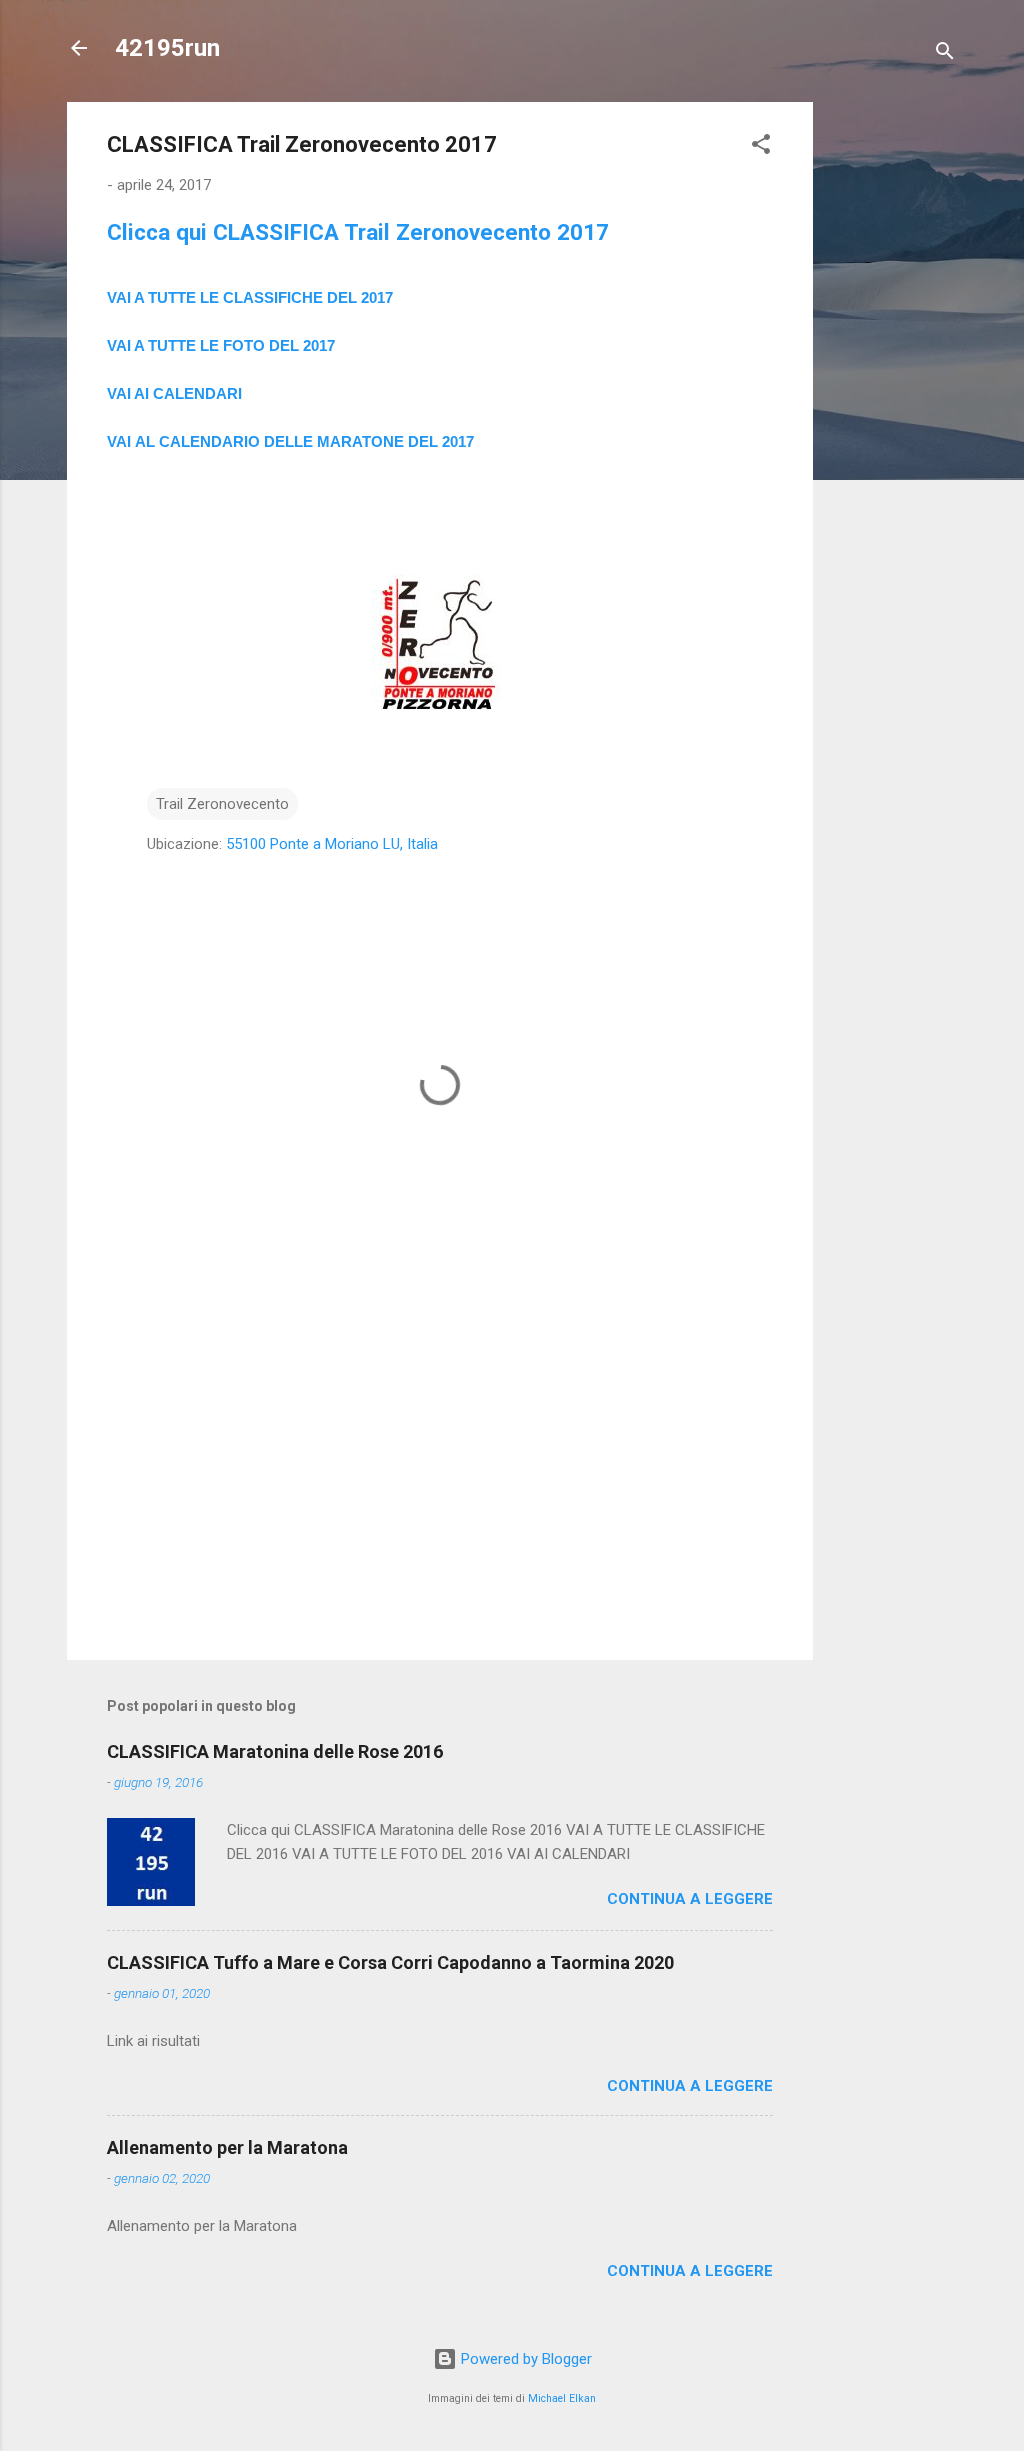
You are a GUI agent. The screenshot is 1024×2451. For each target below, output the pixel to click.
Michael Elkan (562, 2398)
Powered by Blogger (524, 2359)
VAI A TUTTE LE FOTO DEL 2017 (221, 345)
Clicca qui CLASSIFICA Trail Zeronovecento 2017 (358, 232)
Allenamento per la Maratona (227, 2147)
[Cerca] (945, 54)
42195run (167, 48)
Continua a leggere (690, 1899)
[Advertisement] (893, 402)
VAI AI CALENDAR (172, 393)
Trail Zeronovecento (222, 804)
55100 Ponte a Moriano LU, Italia (332, 844)
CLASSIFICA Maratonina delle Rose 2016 (275, 1751)
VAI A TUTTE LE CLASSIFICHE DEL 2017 (250, 297)
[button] (761, 147)
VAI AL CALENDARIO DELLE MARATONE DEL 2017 (290, 441)
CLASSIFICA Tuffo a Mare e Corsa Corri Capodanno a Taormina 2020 (390, 1962)
